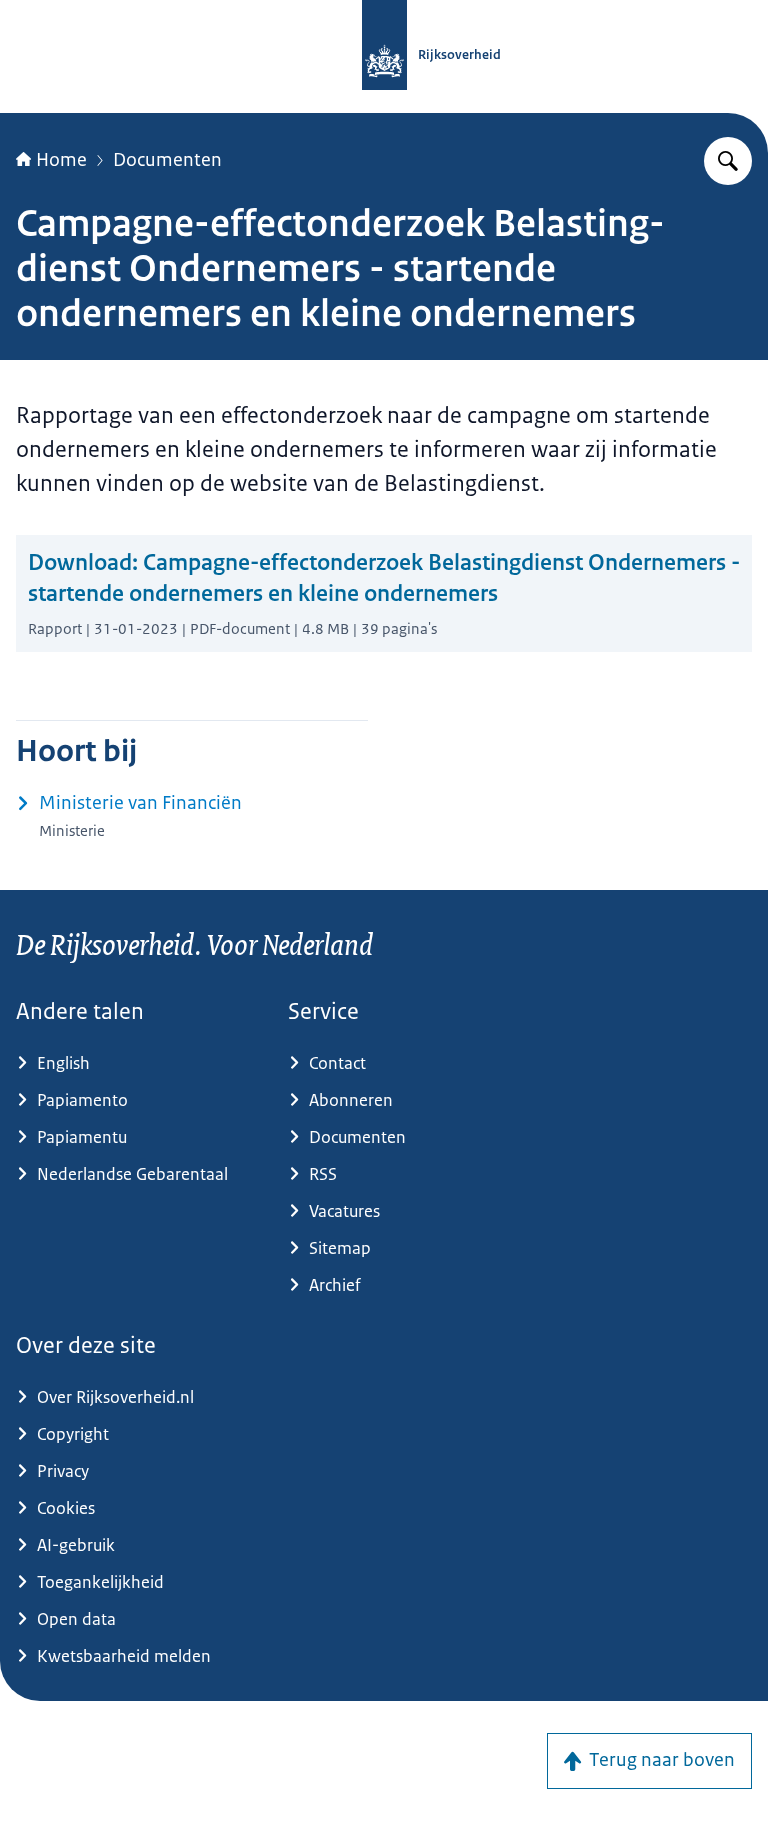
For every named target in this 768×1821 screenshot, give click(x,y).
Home (61, 160)
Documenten (167, 160)
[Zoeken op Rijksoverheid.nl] (728, 161)
